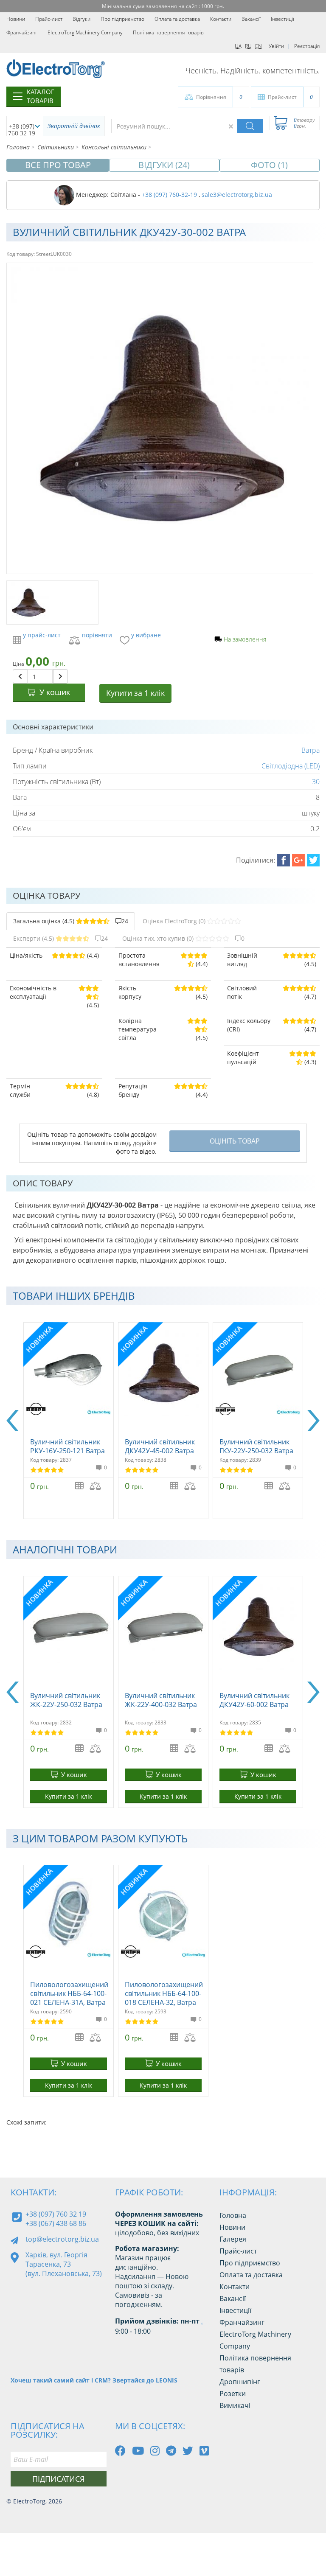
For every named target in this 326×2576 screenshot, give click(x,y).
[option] (69, 1421)
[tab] (71, 921)
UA (238, 46)
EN (259, 46)
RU (248, 46)
